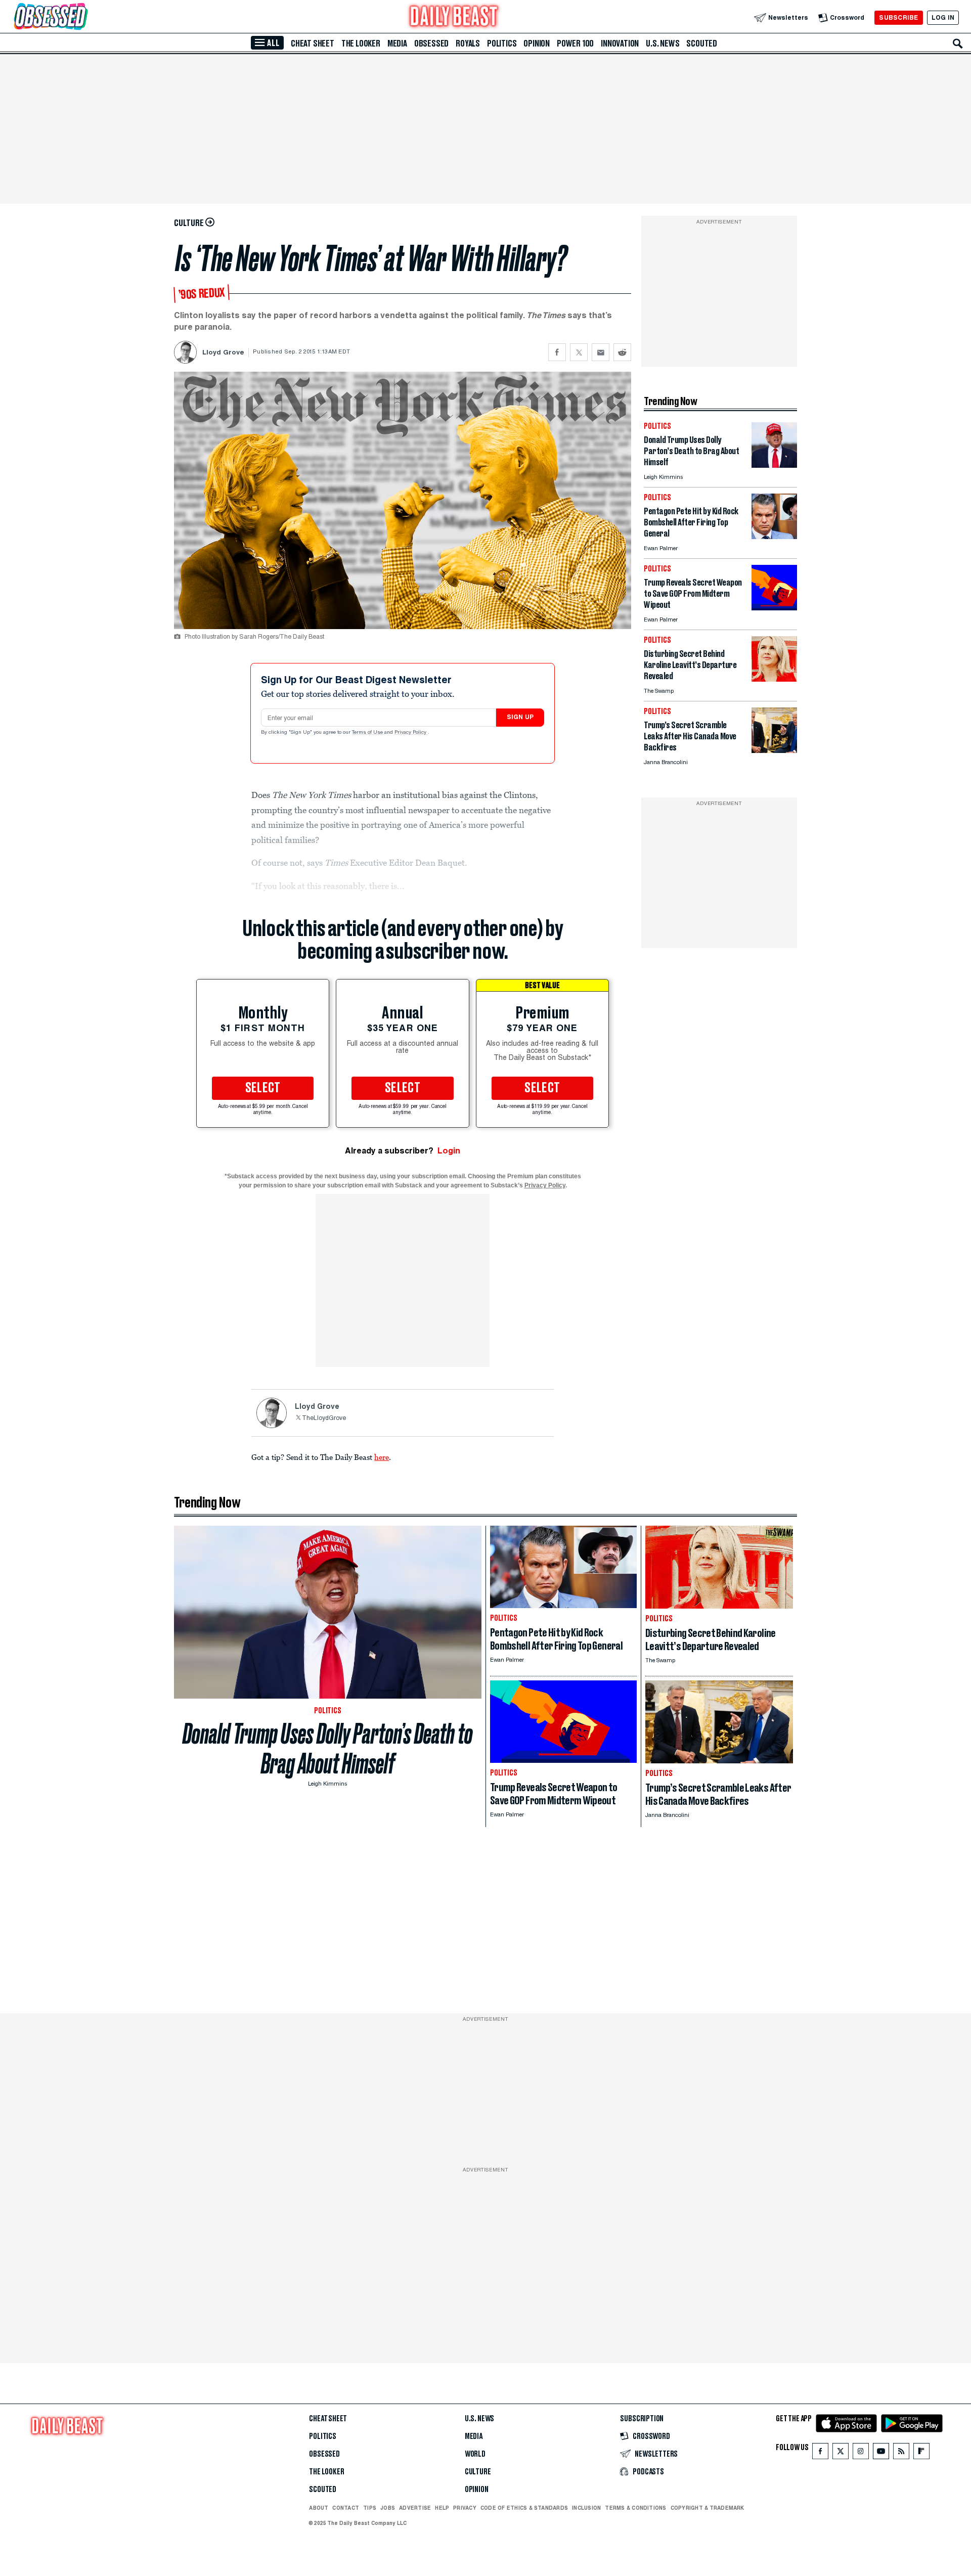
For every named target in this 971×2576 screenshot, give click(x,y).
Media (397, 43)
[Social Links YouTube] (881, 2453)
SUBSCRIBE (898, 17)
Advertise (415, 2508)
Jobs (388, 2508)
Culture (478, 2472)
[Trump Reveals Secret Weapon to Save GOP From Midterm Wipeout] (774, 608)
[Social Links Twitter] (841, 2453)
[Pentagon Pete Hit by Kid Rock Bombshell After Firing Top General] (774, 536)
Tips (370, 2508)
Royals (468, 43)
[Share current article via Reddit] (622, 352)
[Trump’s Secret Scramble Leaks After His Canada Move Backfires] (774, 750)
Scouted (702, 43)
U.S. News (663, 43)
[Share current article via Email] (601, 352)
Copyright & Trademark (708, 2508)
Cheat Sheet (313, 43)
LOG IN (943, 17)
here (382, 1457)
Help (442, 2508)
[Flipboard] (921, 2453)
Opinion (537, 43)
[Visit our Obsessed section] (83, 17)
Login (449, 1151)
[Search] (958, 43)
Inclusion (586, 2508)
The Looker (361, 43)
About (319, 2508)
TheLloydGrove (324, 1418)
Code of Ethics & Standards (524, 2508)
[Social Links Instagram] (861, 2453)
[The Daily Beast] (454, 17)
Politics (502, 43)
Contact (346, 2508)
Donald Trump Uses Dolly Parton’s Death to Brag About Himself (328, 1749)
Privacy (465, 2508)
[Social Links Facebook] (820, 2453)
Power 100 (575, 43)
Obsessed (431, 43)
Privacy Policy (411, 733)
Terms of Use (368, 733)
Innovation (620, 43)
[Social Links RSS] (901, 2453)
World (475, 2454)
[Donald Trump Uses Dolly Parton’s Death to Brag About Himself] (774, 465)
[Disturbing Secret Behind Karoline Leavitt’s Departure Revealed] (774, 679)
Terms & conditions (635, 2508)
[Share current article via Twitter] (579, 352)
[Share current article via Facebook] (557, 352)
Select (263, 1088)
